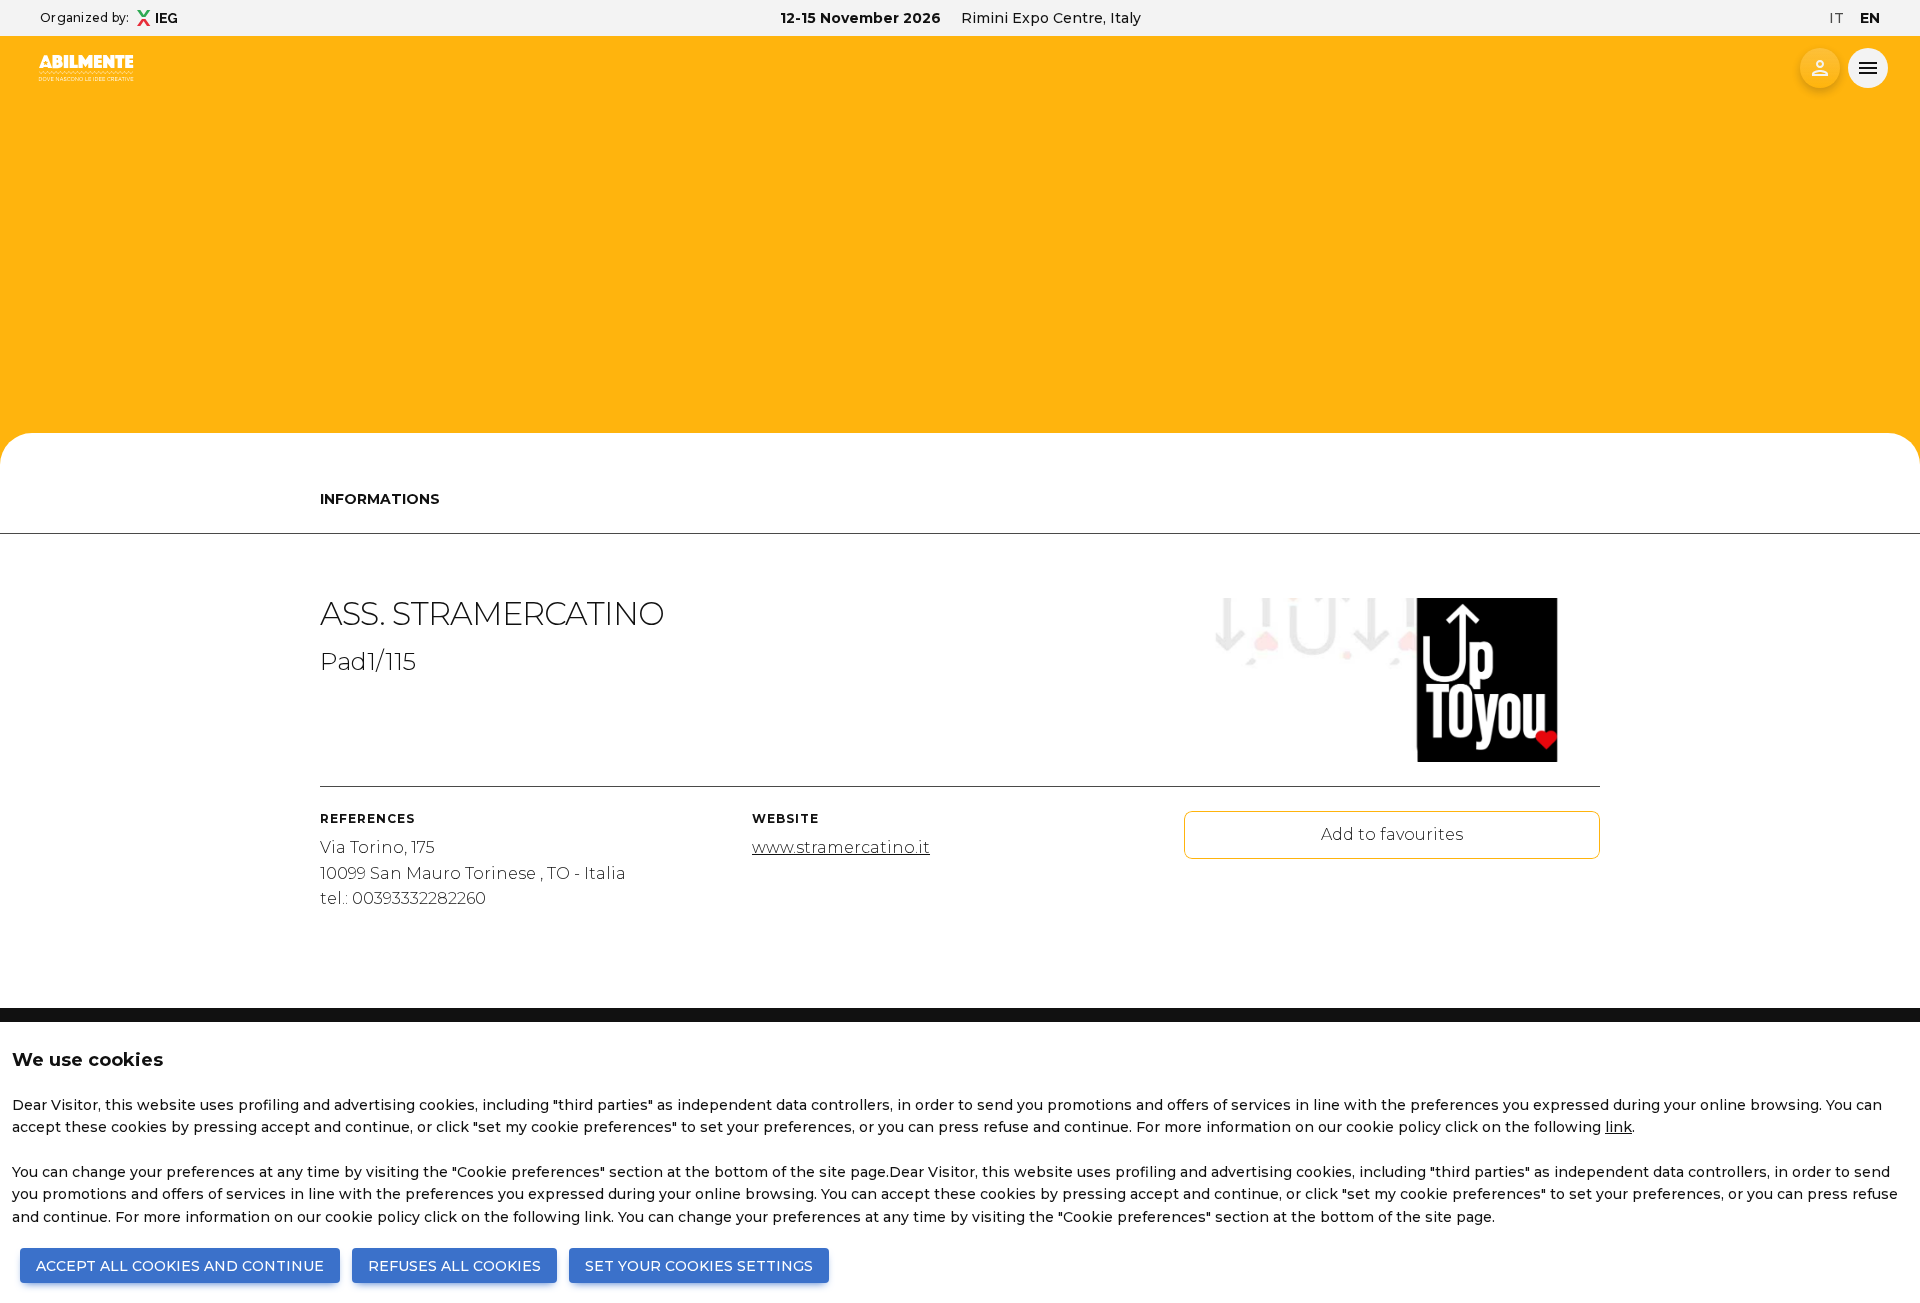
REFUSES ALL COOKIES (454, 1266)
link (1618, 1127)
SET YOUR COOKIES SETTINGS (699, 1266)
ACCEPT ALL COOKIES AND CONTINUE (180, 1266)
